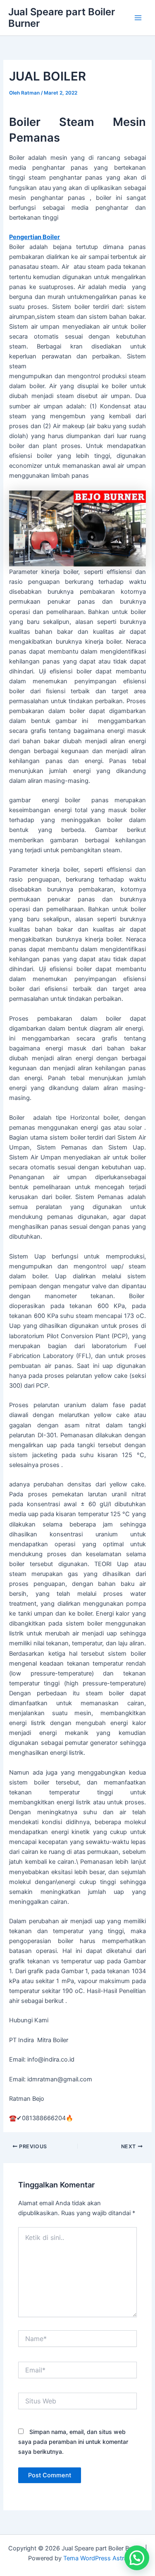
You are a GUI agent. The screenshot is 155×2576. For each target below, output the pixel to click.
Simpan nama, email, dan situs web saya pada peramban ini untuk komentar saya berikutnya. (73, 2442)
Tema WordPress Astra (95, 2558)
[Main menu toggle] (138, 18)
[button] (137, 2558)
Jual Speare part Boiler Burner (62, 18)
